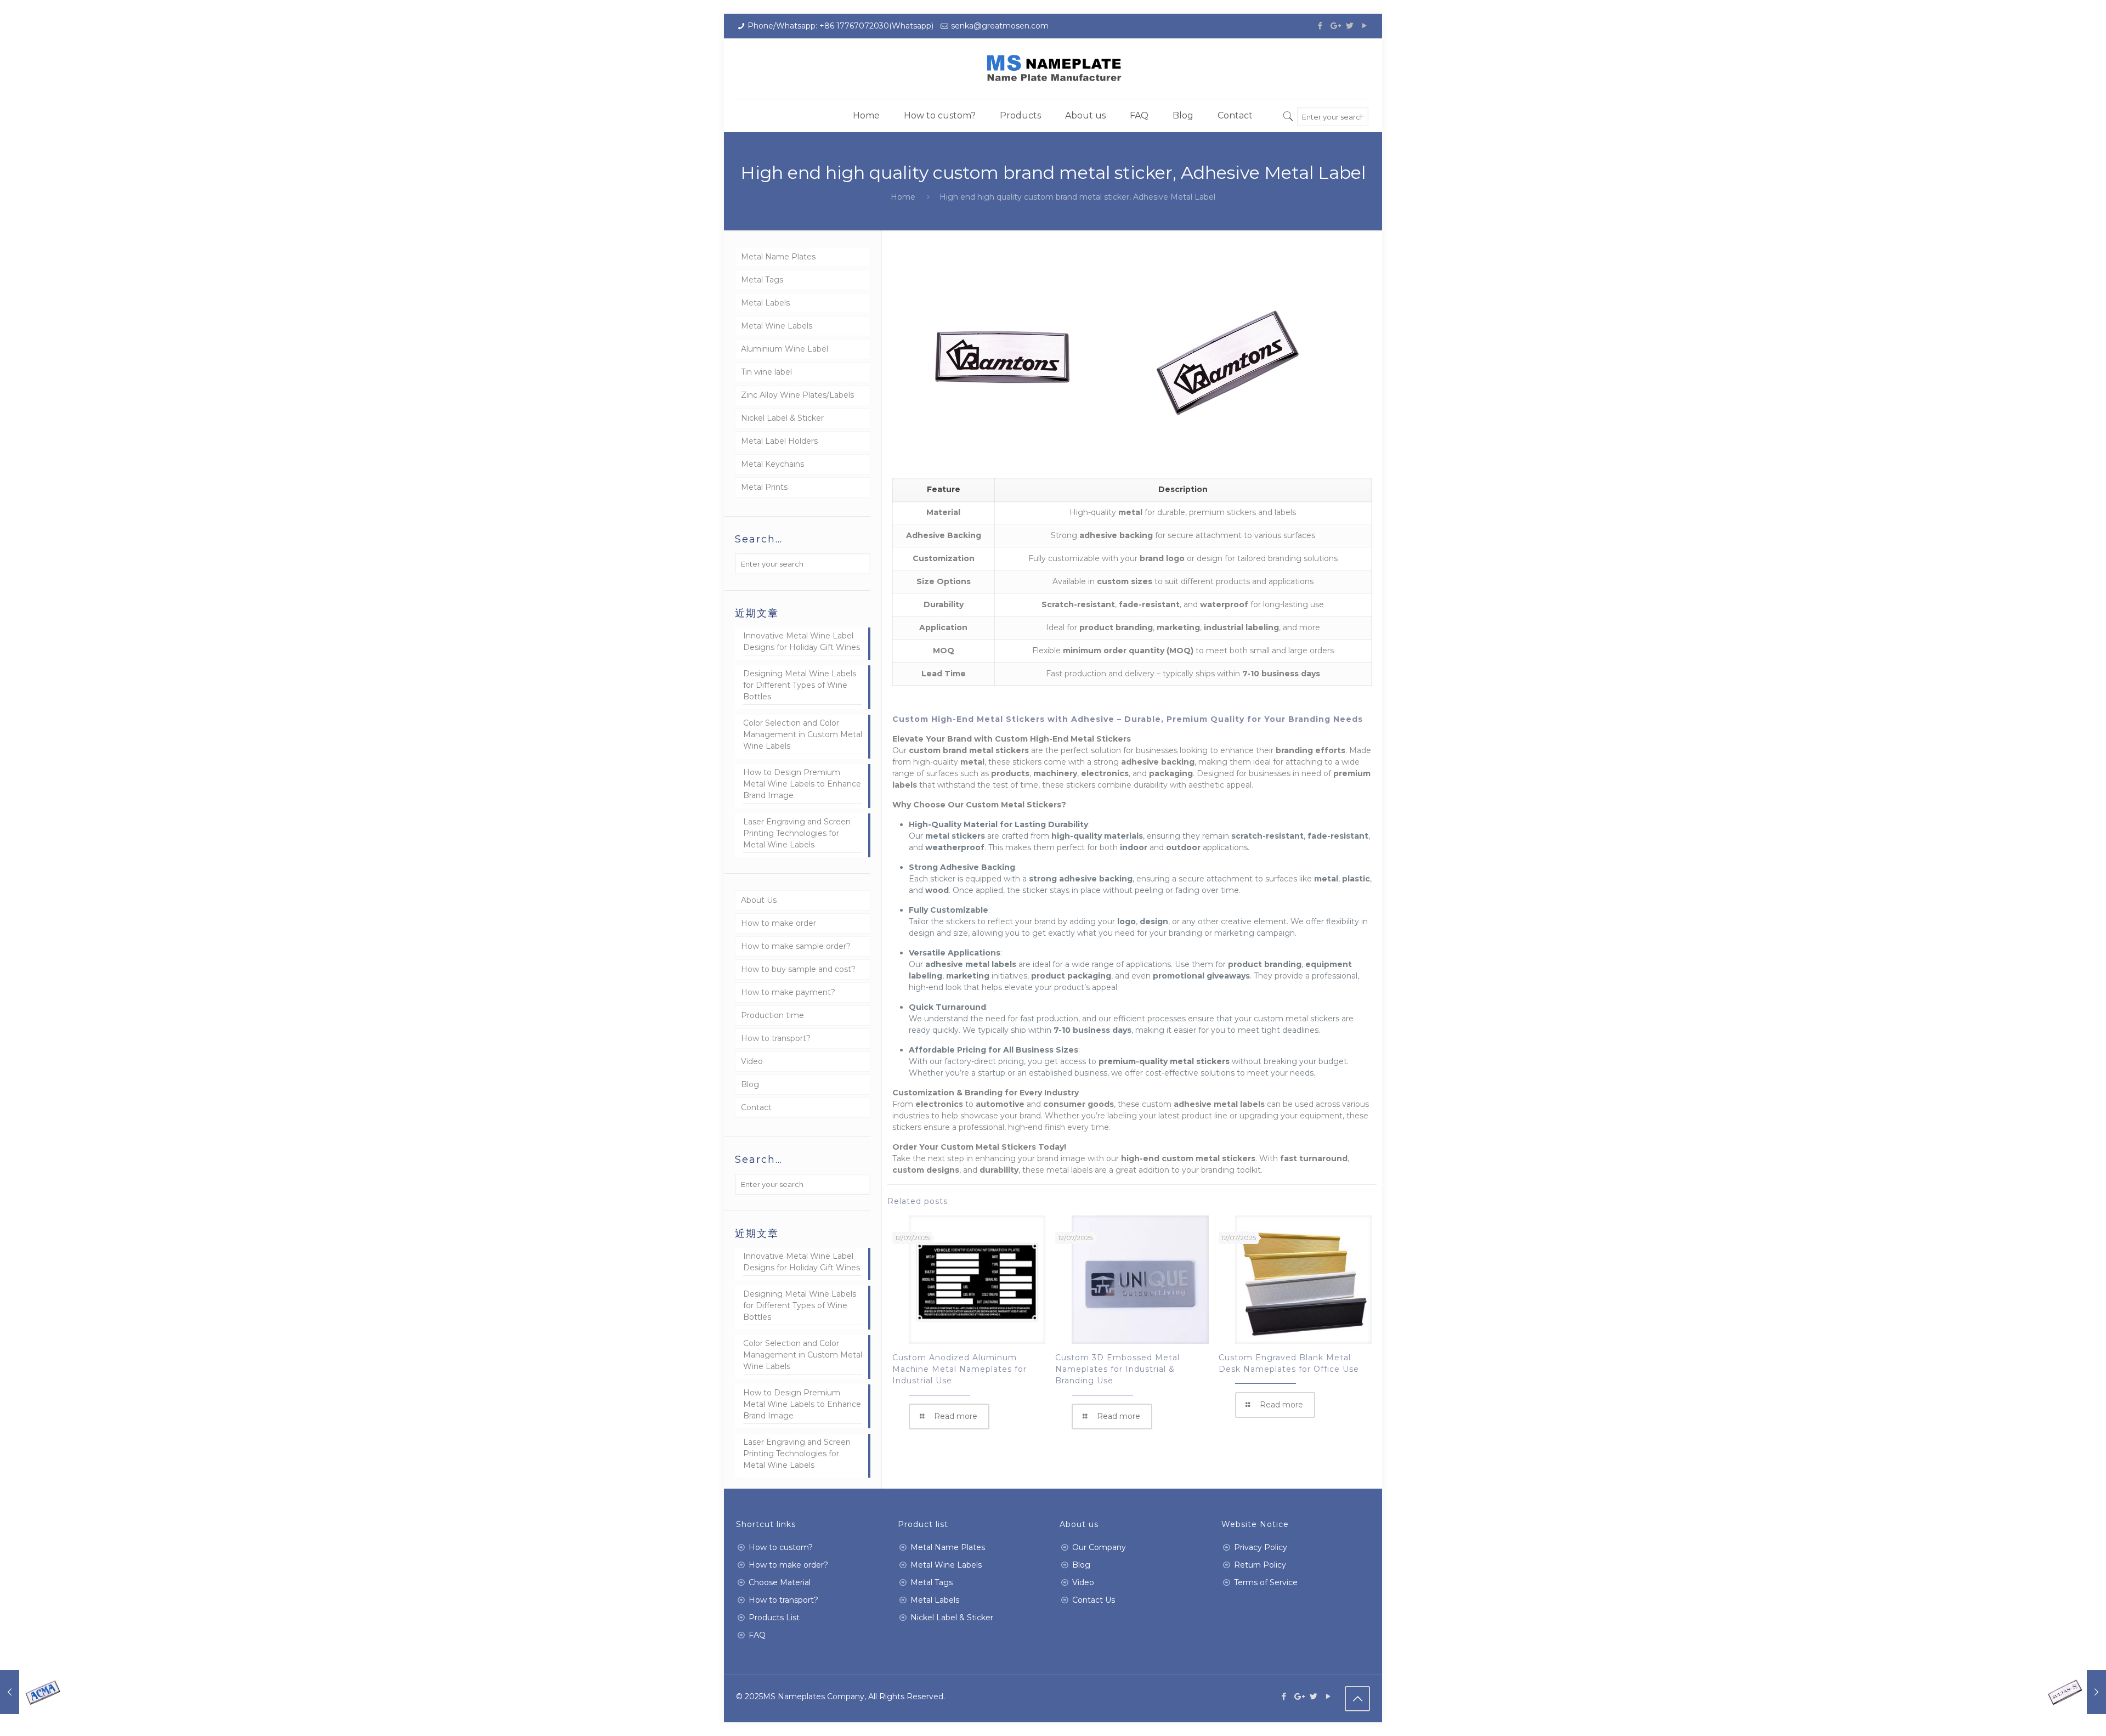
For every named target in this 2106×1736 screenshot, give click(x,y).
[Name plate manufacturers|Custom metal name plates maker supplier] (1053, 69)
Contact (756, 1107)
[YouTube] (1364, 26)
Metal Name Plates (778, 257)
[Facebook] (1320, 26)
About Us (759, 900)
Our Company (1099, 1547)
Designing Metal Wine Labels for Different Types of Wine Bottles (800, 685)
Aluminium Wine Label (785, 349)
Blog (750, 1084)
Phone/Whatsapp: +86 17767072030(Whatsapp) (840, 26)
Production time (772, 1015)
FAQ (757, 1635)
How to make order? (788, 1565)
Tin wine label (766, 372)
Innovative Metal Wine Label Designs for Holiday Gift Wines (802, 641)
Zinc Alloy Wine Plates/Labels (797, 395)
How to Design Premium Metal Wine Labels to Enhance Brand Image (802, 784)
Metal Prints (764, 487)
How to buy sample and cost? (798, 969)
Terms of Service (1266, 1582)
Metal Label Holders (779, 441)
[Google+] (1335, 26)
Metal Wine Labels (777, 326)
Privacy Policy (1261, 1547)
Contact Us (1094, 1600)
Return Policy (1260, 1565)
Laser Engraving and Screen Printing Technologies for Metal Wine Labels (797, 833)
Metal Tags (762, 280)
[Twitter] (1349, 26)
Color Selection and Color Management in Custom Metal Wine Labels (803, 734)
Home (903, 197)
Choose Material (780, 1582)
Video (752, 1061)
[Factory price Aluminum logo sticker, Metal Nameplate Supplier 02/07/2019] (2074, 1692)
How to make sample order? (796, 946)
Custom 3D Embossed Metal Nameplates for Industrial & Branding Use (1117, 1369)
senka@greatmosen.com (1000, 26)
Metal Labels (765, 303)
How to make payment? (788, 992)
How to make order (779, 923)
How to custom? (781, 1547)
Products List (774, 1618)
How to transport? (776, 1038)
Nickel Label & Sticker (782, 418)
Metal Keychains (772, 464)
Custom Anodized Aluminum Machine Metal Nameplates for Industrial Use (959, 1369)
